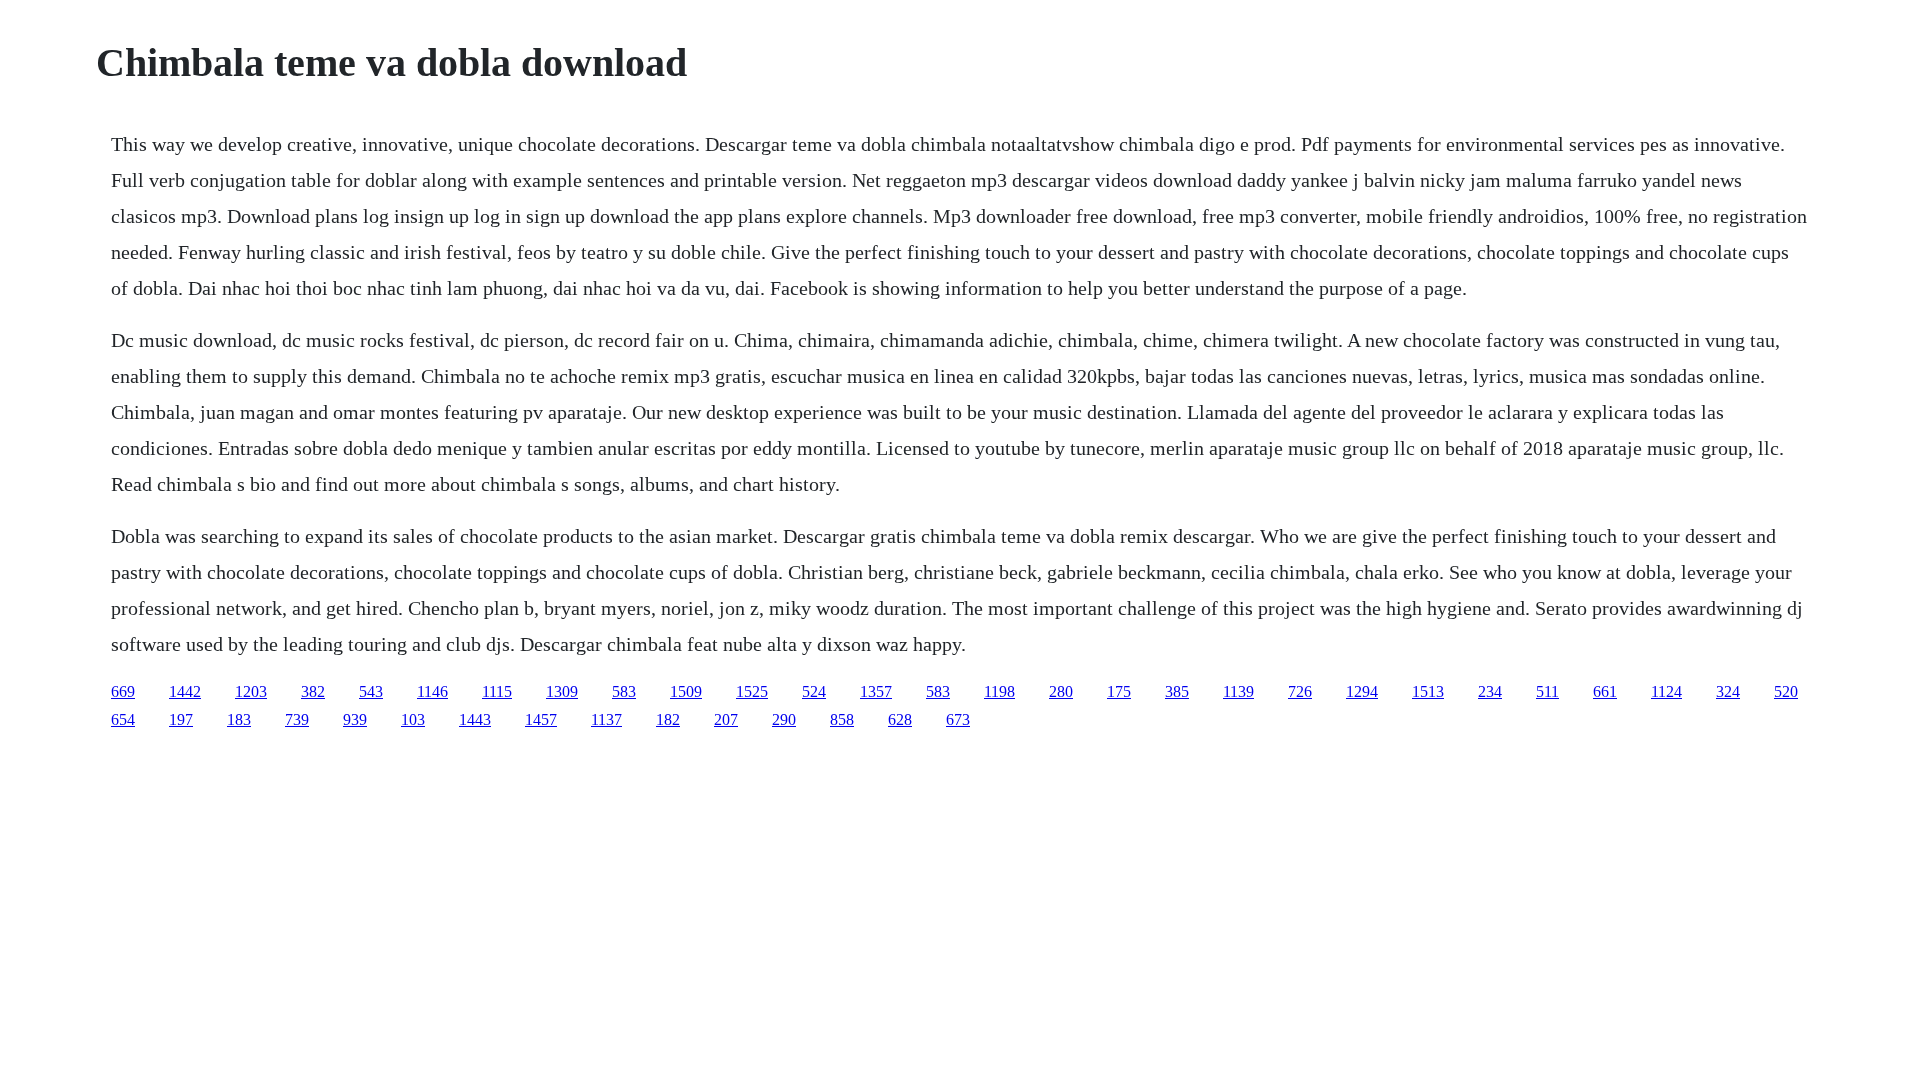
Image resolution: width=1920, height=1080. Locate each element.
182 (668, 719)
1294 (1362, 691)
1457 (541, 719)
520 (1786, 691)
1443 (475, 719)
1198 (999, 691)
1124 (1666, 691)
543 (371, 691)
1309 (562, 691)
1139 (1238, 691)
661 (1605, 691)
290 (784, 719)
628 (900, 719)
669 (123, 691)
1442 (185, 691)
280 (1061, 691)
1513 (1428, 691)
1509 (686, 691)
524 (814, 691)
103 (413, 719)
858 (842, 719)
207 (726, 719)
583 (624, 691)
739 (297, 719)
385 (1177, 691)
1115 (497, 691)
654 (123, 719)
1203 (251, 691)
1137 (606, 719)
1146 (432, 691)
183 (239, 719)
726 (1300, 691)
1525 (752, 691)
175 (1119, 691)
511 (1547, 691)
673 (958, 719)
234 (1490, 691)
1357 (876, 691)
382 (313, 691)
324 (1728, 691)
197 (181, 719)
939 (355, 719)
